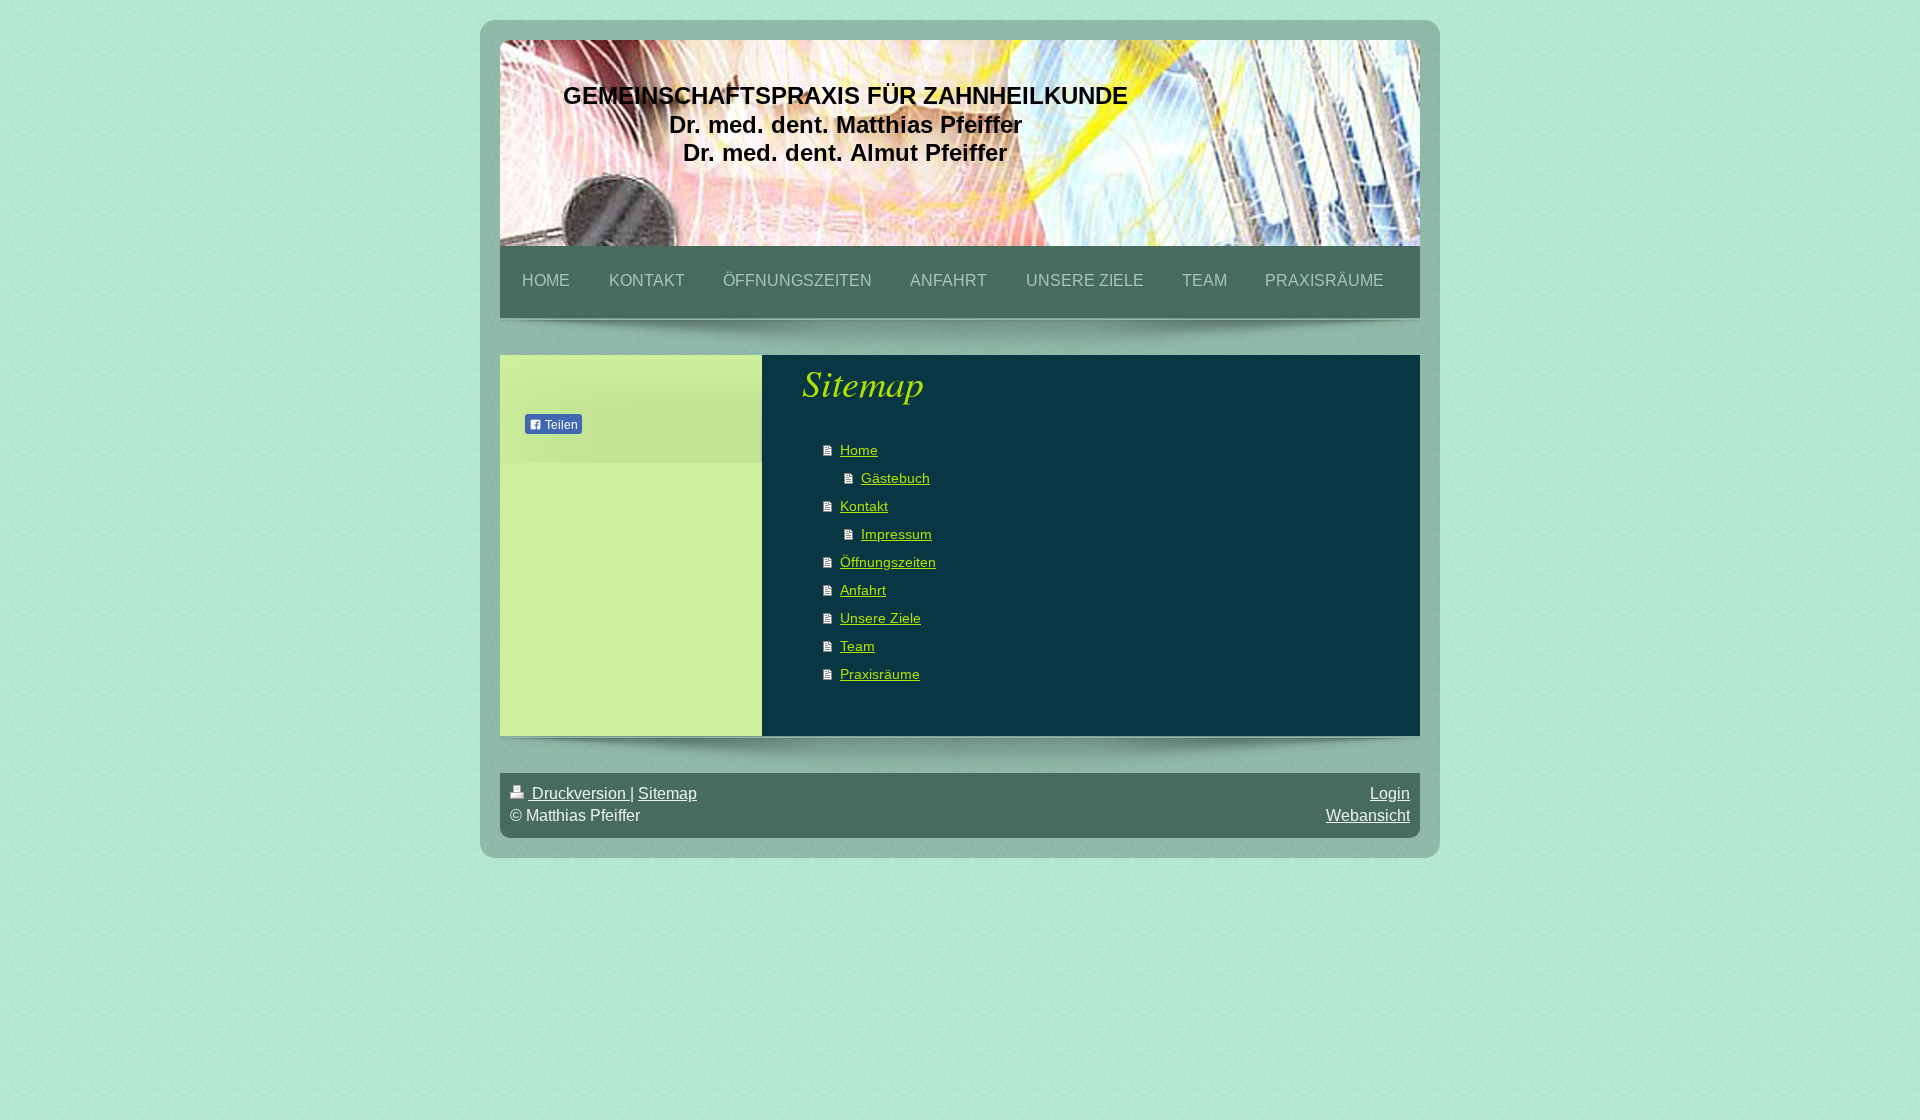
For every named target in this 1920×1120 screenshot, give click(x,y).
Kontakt (864, 506)
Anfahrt (863, 590)
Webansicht (1368, 815)
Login (1390, 793)
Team (857, 646)
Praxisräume (880, 674)
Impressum (896, 534)
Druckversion (579, 793)
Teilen (560, 425)
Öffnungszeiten (888, 562)
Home (859, 450)
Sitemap (667, 793)
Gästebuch (895, 478)
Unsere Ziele (880, 618)
